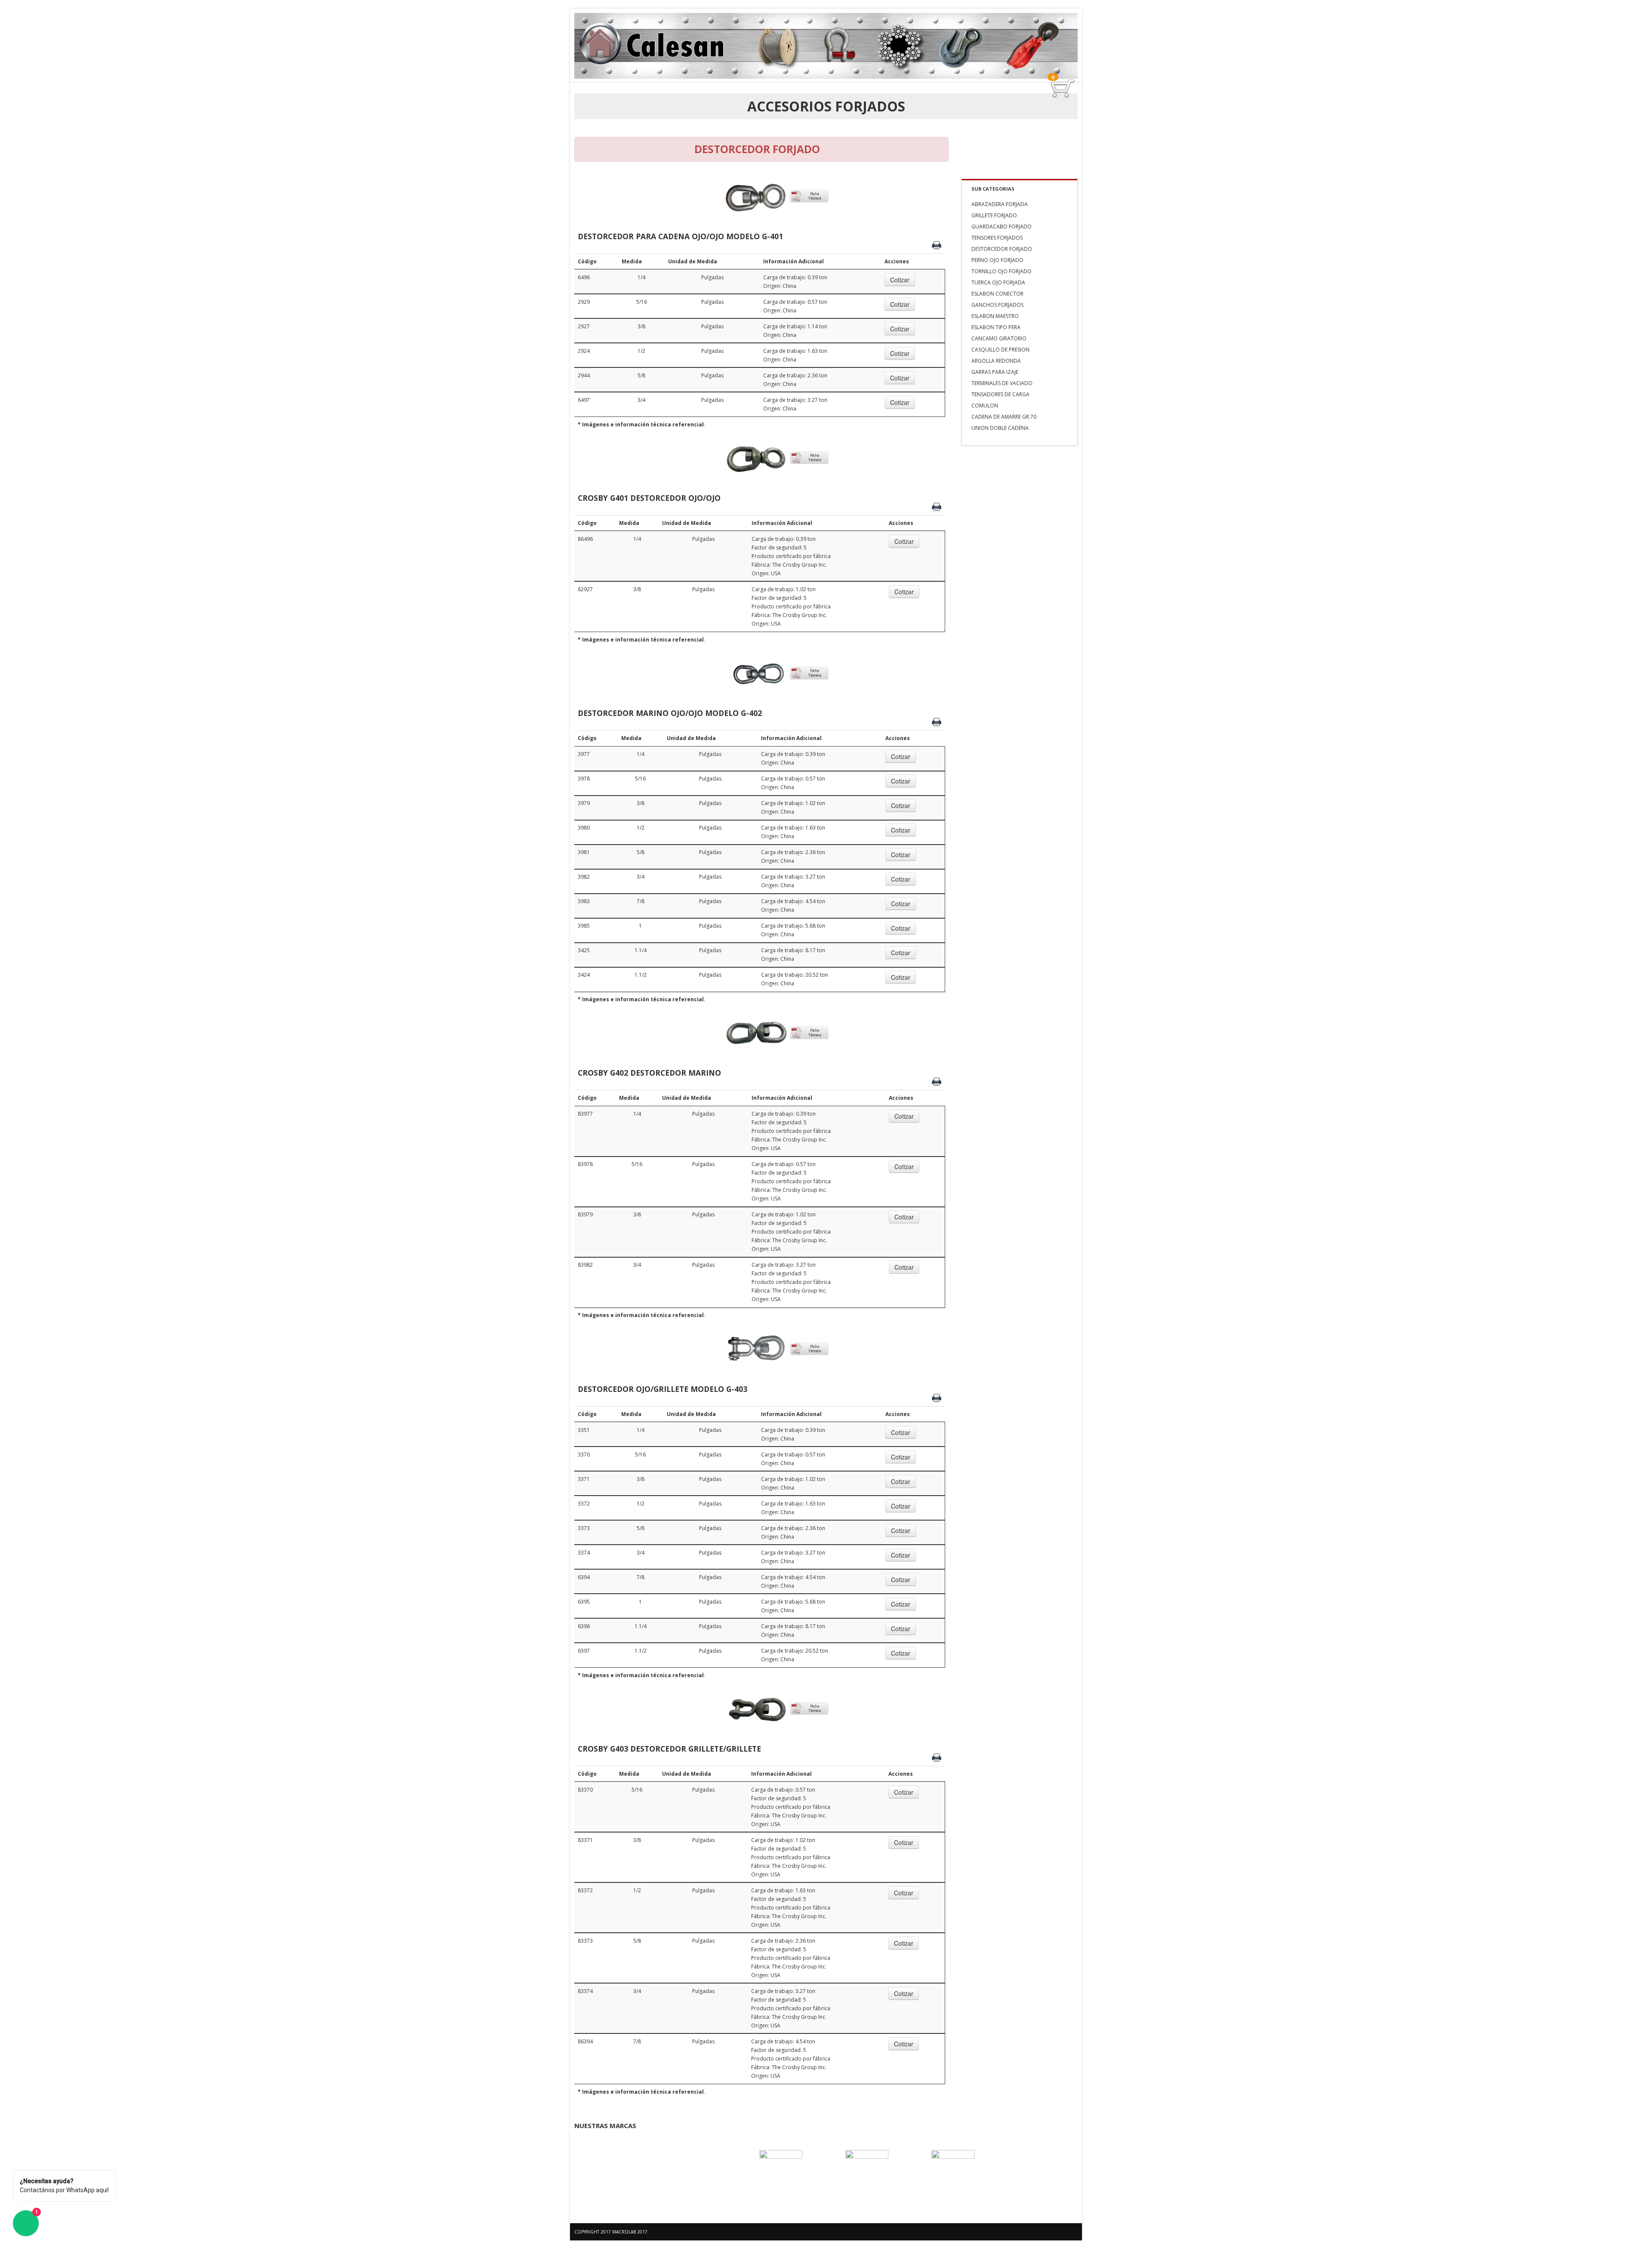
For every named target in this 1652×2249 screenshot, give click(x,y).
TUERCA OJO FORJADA (998, 282)
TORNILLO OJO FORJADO (1002, 271)
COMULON (985, 406)
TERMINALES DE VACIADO (1002, 383)
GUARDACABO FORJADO (1002, 227)
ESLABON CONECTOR (997, 294)
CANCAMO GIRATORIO (999, 338)
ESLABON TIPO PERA (996, 327)
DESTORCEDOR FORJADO (1002, 249)
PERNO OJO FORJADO (997, 260)
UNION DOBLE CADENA (1000, 428)
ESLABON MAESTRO (995, 316)
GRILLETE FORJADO (994, 215)
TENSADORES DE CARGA (1000, 394)
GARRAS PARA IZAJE (995, 372)
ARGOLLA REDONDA (996, 361)
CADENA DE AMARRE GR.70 (1004, 417)
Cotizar (900, 280)
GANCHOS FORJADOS (997, 305)
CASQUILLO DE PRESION (1000, 350)
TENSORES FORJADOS (997, 238)
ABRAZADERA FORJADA (1000, 204)
